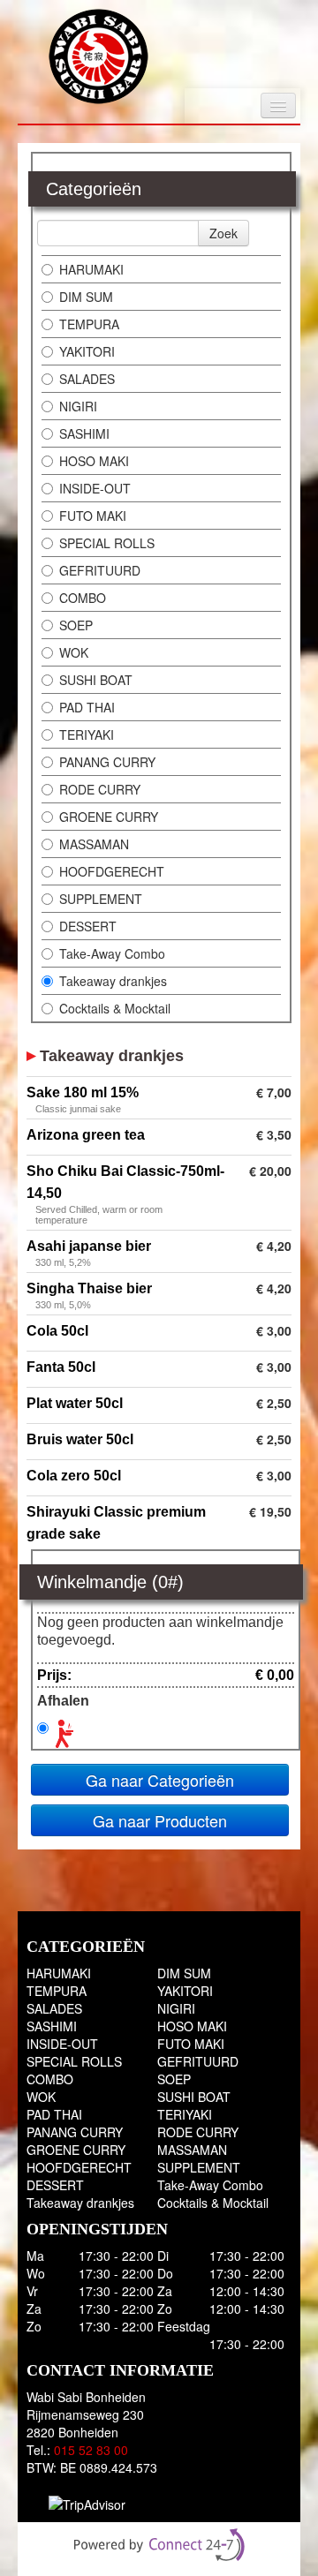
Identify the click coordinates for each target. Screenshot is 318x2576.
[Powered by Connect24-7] (159, 2545)
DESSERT (88, 926)
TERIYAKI (87, 734)
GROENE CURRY (109, 817)
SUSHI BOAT (96, 680)
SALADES (87, 379)
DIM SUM (86, 297)
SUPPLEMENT (101, 899)
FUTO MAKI (93, 516)
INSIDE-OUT (95, 488)
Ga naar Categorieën (160, 1780)
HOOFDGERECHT (112, 871)
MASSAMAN (94, 844)
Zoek (223, 233)
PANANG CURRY (107, 762)
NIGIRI (78, 406)
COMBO (83, 598)
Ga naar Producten (160, 1820)
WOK (74, 652)
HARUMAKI (91, 269)
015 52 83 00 (91, 2450)
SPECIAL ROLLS (107, 543)
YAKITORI (87, 351)
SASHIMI (84, 433)
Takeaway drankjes (113, 981)
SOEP (76, 625)
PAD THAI (87, 707)
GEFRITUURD (100, 570)
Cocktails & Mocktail (115, 1008)
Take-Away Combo (112, 953)
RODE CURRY (100, 789)
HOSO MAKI (94, 461)
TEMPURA (89, 324)
